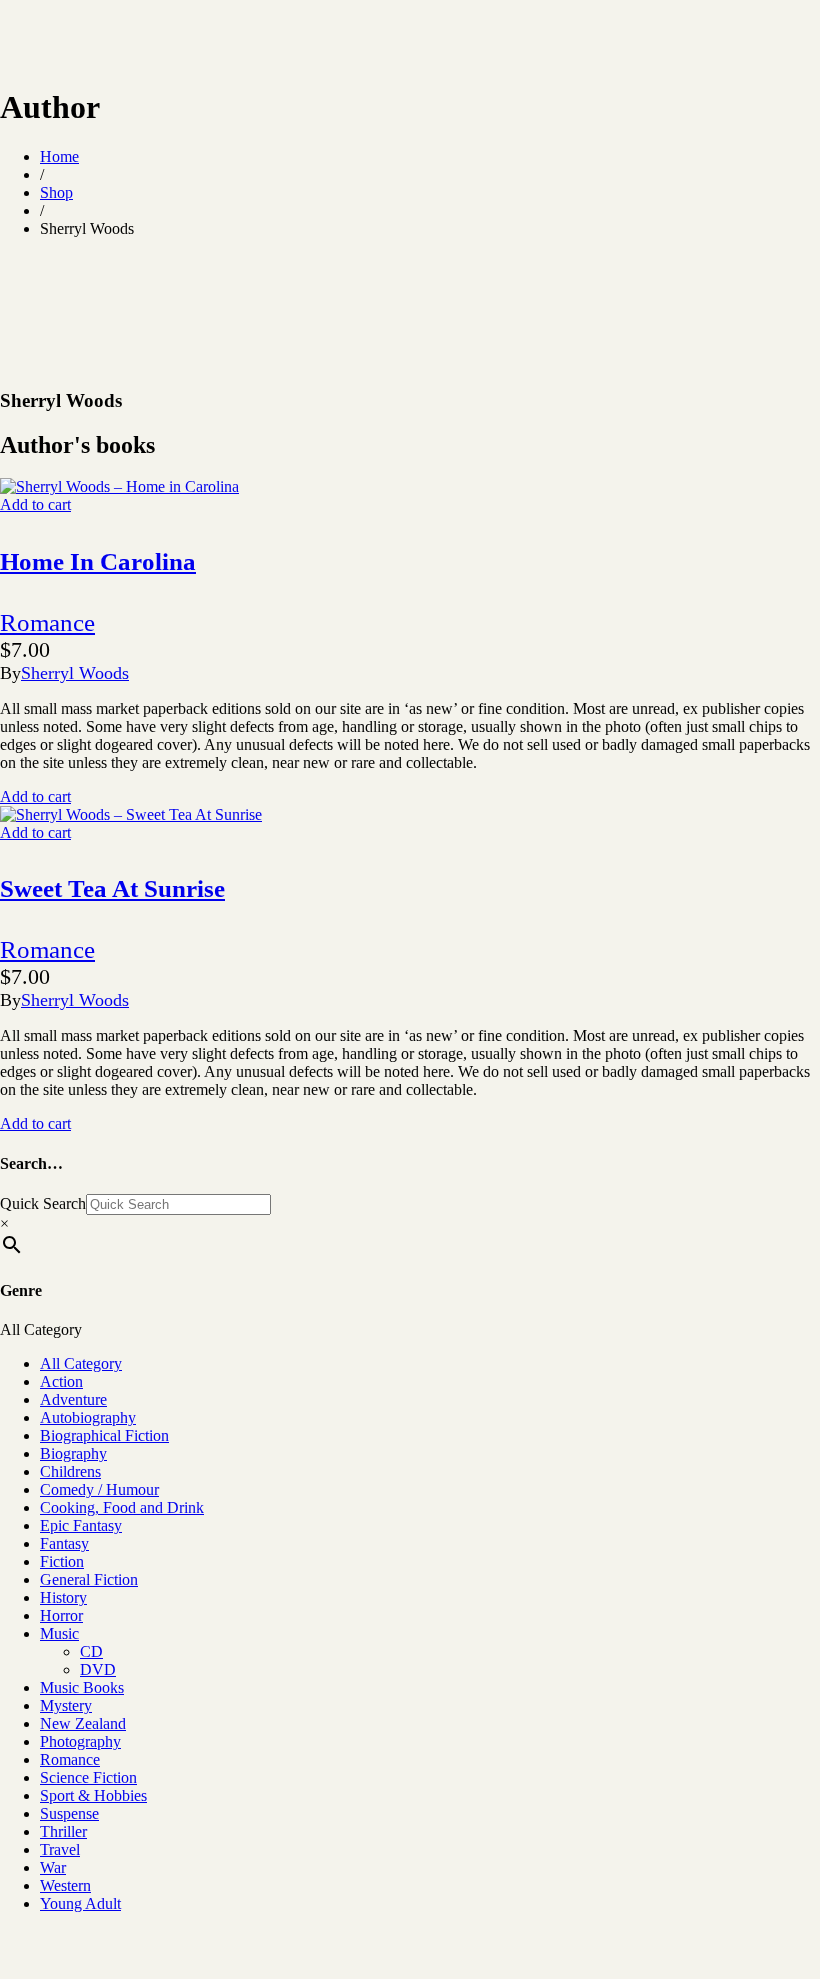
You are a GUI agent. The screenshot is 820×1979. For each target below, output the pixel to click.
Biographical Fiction (104, 1435)
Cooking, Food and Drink (122, 1507)
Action (61, 1381)
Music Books (82, 1687)
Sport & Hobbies (93, 1795)
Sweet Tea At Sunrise (112, 888)
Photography (80, 1741)
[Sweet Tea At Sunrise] (131, 814)
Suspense (69, 1813)
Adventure (73, 1399)
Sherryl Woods (75, 673)
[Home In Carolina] (119, 486)
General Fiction (89, 1579)
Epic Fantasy (81, 1525)
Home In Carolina (98, 561)
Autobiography (88, 1417)
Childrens (70, 1471)
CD (91, 1651)
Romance (47, 622)
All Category (81, 1363)
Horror (61, 1615)
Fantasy (64, 1543)
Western (65, 1885)
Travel (60, 1849)
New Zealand (83, 1723)
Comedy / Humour (99, 1489)
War (53, 1867)
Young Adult (80, 1903)
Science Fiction (88, 1777)
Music (59, 1633)
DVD (98, 1669)
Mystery (66, 1705)
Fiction (62, 1561)
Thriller (63, 1831)
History (63, 1597)
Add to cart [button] (35, 504)
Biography (73, 1453)
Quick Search (43, 1203)
